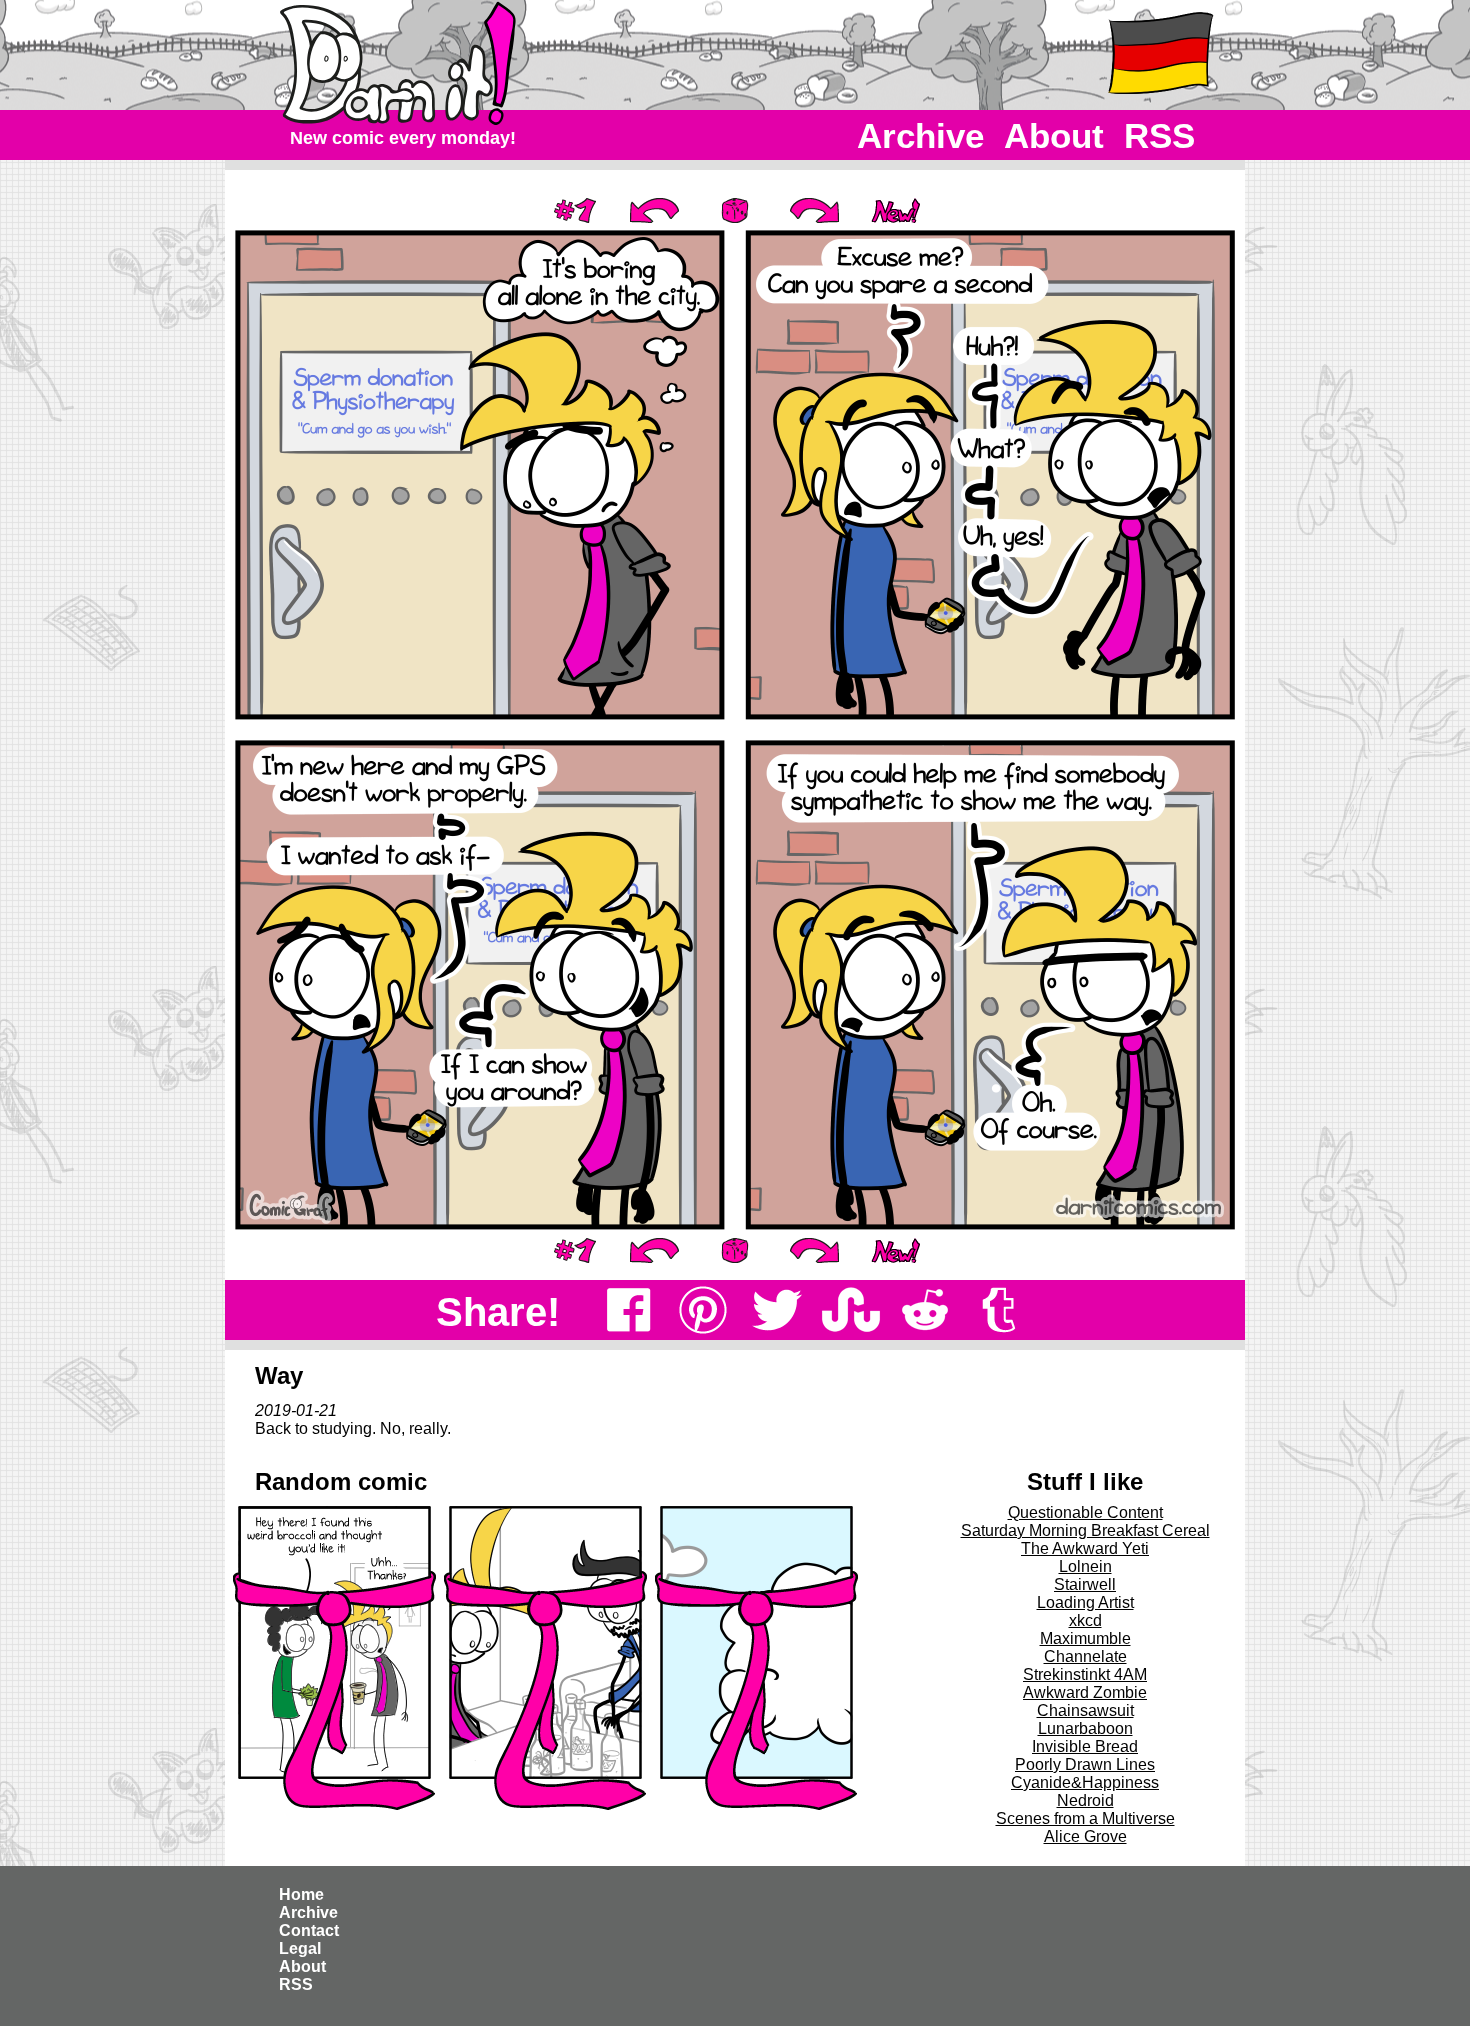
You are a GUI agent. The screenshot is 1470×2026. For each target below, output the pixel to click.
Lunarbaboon (1085, 1728)
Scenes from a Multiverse (1085, 1818)
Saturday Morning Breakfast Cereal (1085, 1530)
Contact (309, 1930)
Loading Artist (1085, 1602)
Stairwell (1085, 1584)
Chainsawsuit (1085, 1710)
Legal (300, 1948)
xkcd (1085, 1620)
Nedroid (1085, 1800)
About (1054, 135)
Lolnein (1085, 1566)
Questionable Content (1085, 1512)
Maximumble (1085, 1638)
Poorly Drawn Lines (1085, 1764)
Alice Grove (1085, 1836)
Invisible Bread (1085, 1746)
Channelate (1085, 1656)
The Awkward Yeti (1085, 1548)
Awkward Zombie (1085, 1692)
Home (301, 1894)
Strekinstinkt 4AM (1085, 1674)
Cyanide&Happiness (1085, 1782)
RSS (1159, 135)
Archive (920, 135)
